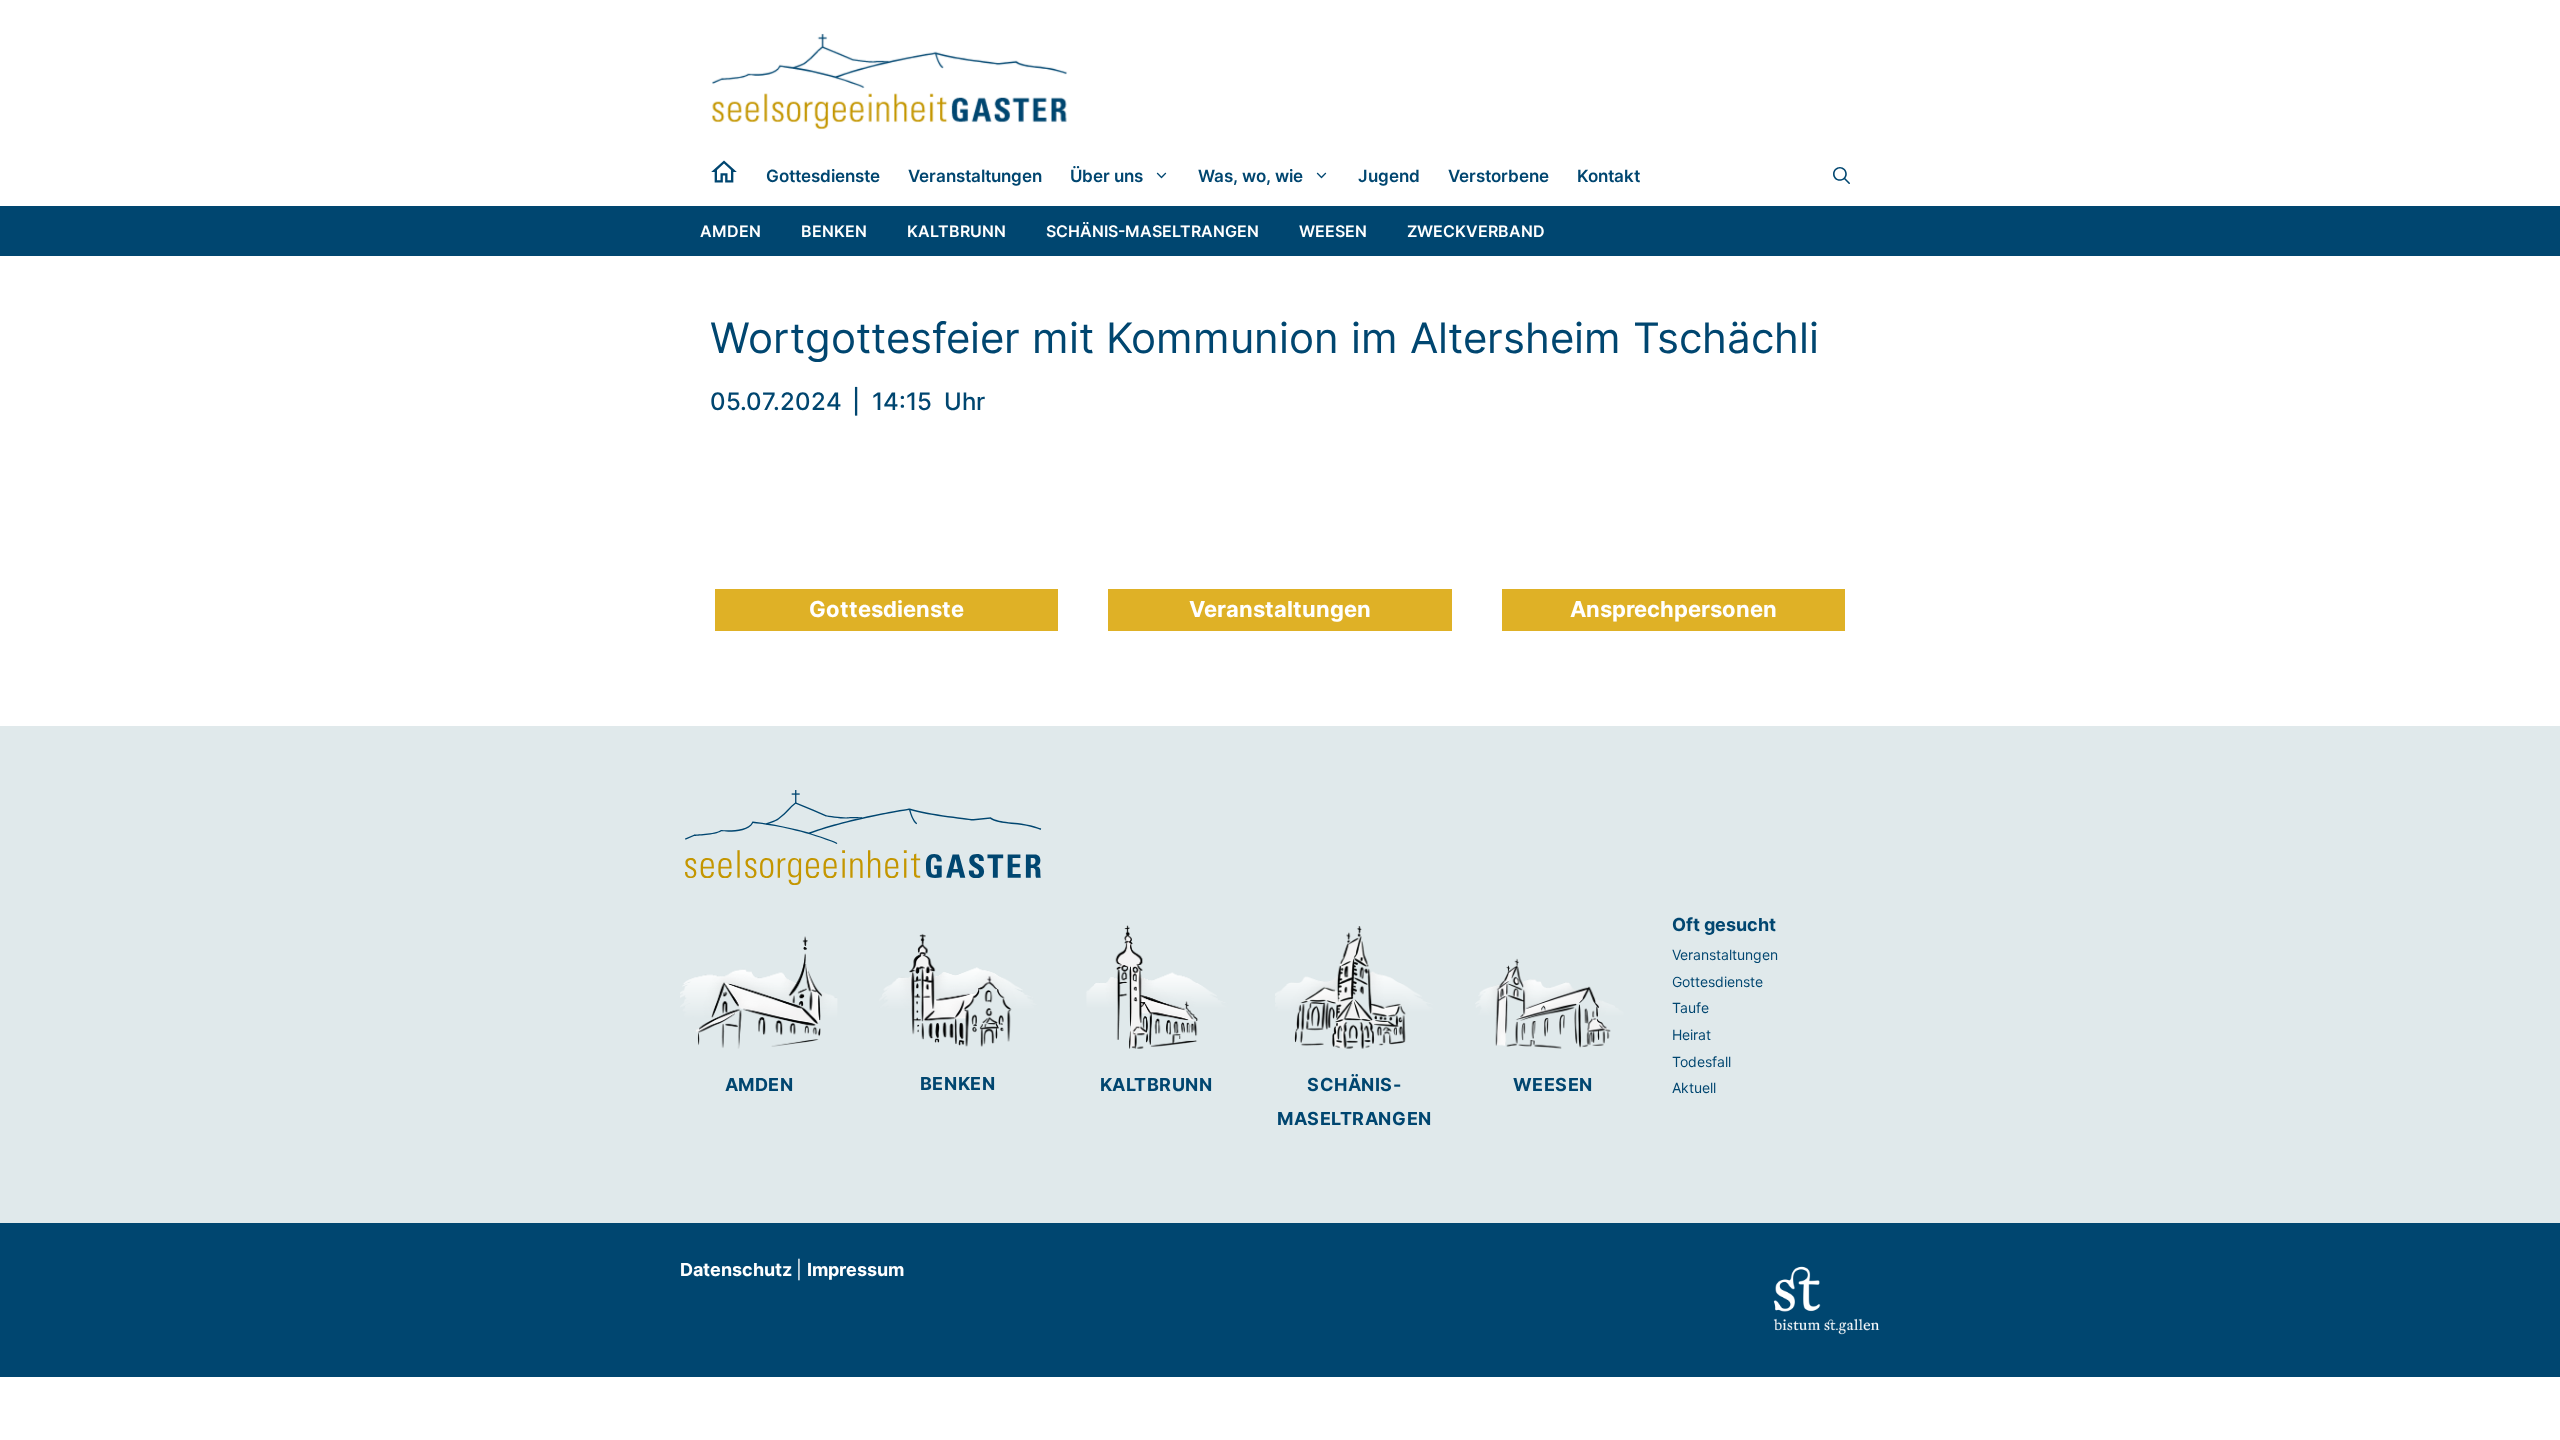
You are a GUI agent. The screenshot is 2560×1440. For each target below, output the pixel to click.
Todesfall (1701, 1061)
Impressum (855, 1269)
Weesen (1553, 1084)
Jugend (1389, 176)
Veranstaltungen (975, 176)
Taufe (1690, 1007)
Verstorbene (1498, 176)
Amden (759, 1084)
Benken (957, 1083)
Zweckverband (1476, 231)
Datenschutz (738, 1269)
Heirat (1691, 1034)
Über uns (1106, 176)
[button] (1841, 176)
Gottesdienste (823, 176)
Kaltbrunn (1156, 1084)
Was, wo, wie (1250, 176)
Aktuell (1694, 1087)
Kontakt (1608, 176)
